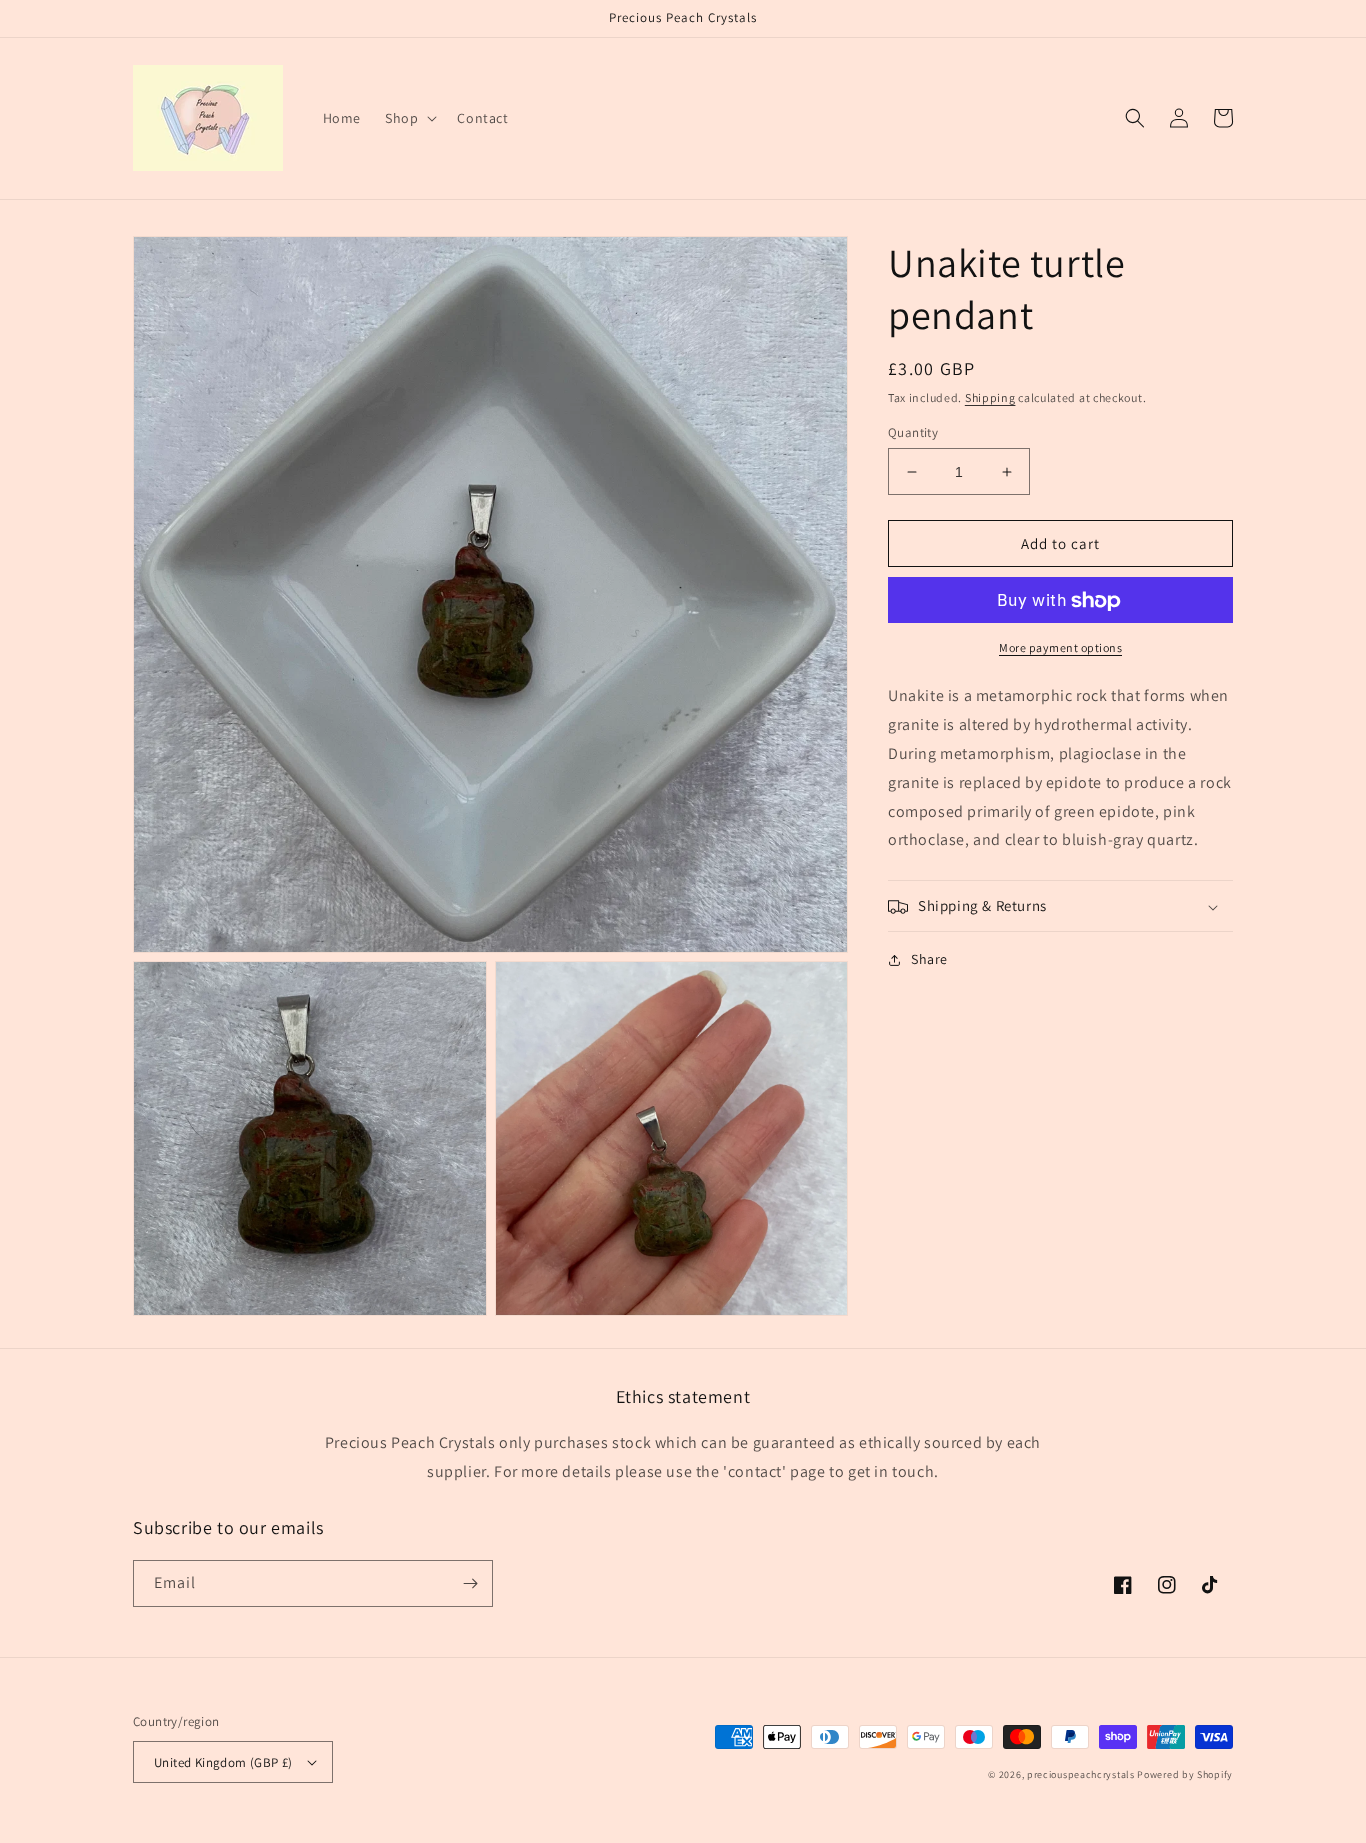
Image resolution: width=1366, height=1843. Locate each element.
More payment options (1060, 648)
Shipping (990, 397)
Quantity (913, 432)
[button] (409, 118)
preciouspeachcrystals (1081, 1774)
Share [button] (929, 960)
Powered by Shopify (1185, 1774)
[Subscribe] (470, 1583)
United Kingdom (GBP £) (223, 1762)
